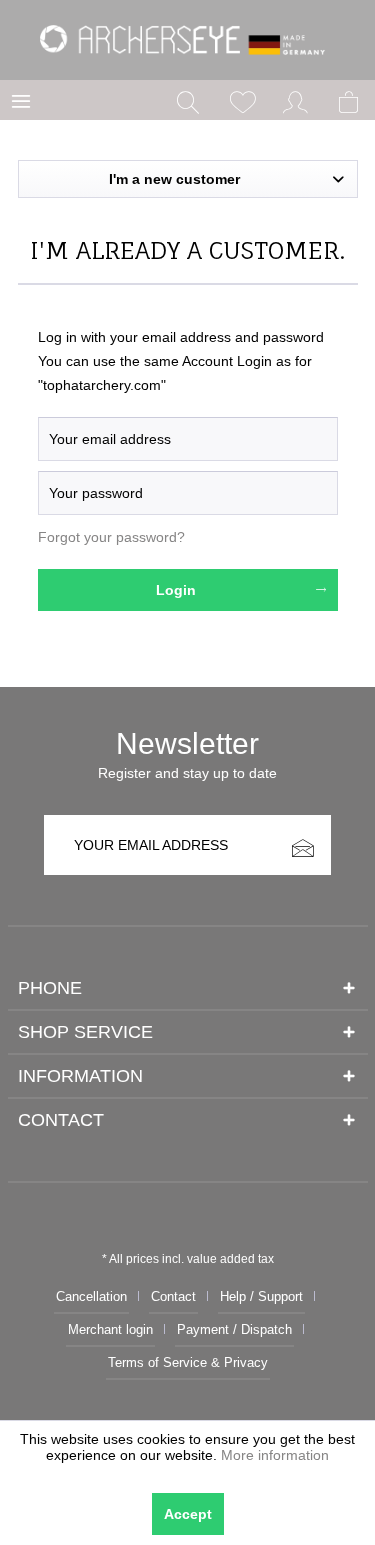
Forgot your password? (111, 537)
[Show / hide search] (188, 100)
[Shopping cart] (350, 100)
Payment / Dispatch (234, 1329)
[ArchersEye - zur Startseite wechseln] (187, 40)
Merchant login (110, 1329)
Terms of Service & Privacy (188, 1362)
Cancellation (91, 1296)
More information (275, 1455)
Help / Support (261, 1296)
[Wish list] (242, 100)
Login (176, 590)
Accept (188, 1514)
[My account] (296, 100)
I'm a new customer (174, 179)
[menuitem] (21, 100)
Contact (173, 1296)
